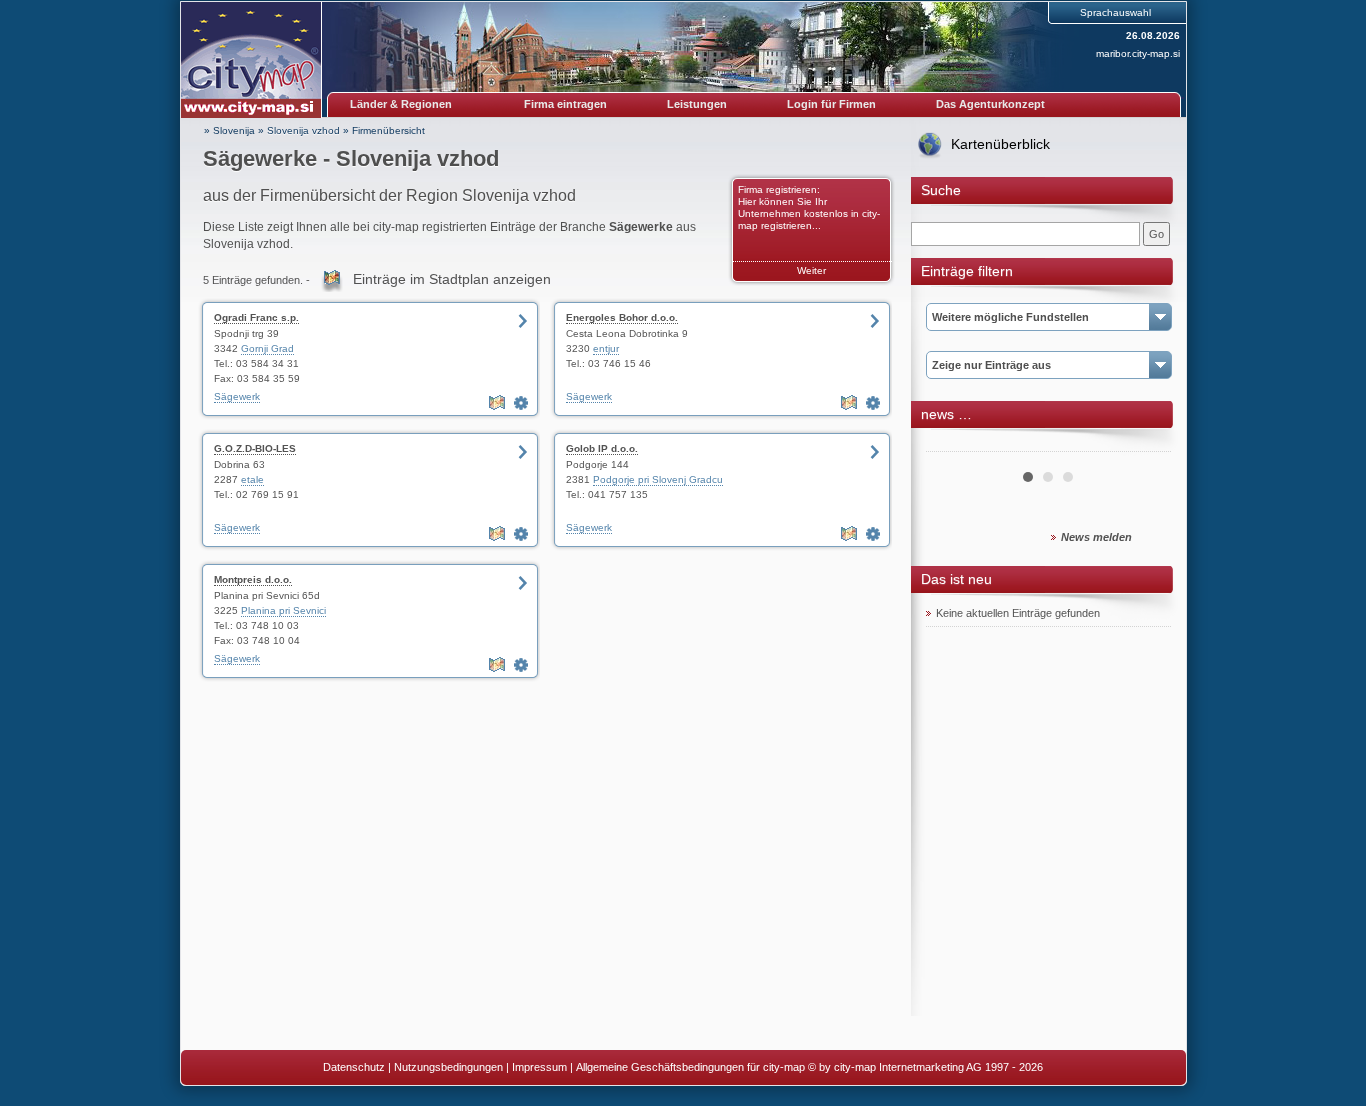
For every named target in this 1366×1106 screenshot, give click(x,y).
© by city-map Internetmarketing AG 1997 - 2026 (925, 1067)
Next (1145, 444)
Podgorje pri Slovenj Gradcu (658, 479)
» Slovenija (229, 130)
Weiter (811, 270)
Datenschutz (354, 1067)
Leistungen (697, 104)
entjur (606, 348)
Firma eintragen (565, 104)
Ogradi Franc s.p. (256, 317)
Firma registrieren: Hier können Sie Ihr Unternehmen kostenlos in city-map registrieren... (809, 207)
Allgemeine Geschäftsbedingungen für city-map (690, 1067)
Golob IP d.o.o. (602, 448)
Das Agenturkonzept (990, 104)
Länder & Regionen (401, 104)
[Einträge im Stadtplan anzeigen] (499, 403)
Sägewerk (237, 396)
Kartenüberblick (1000, 144)
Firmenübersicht (388, 130)
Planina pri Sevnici (283, 610)
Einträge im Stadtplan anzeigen (452, 279)
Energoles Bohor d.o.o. (622, 317)
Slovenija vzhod (303, 130)
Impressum (539, 1067)
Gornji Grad (267, 348)
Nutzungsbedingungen (448, 1067)
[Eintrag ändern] (523, 403)
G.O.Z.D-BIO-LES (255, 448)
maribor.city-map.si (1138, 53)
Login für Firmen (831, 104)
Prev (952, 444)
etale (252, 479)
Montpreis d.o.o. (253, 579)
